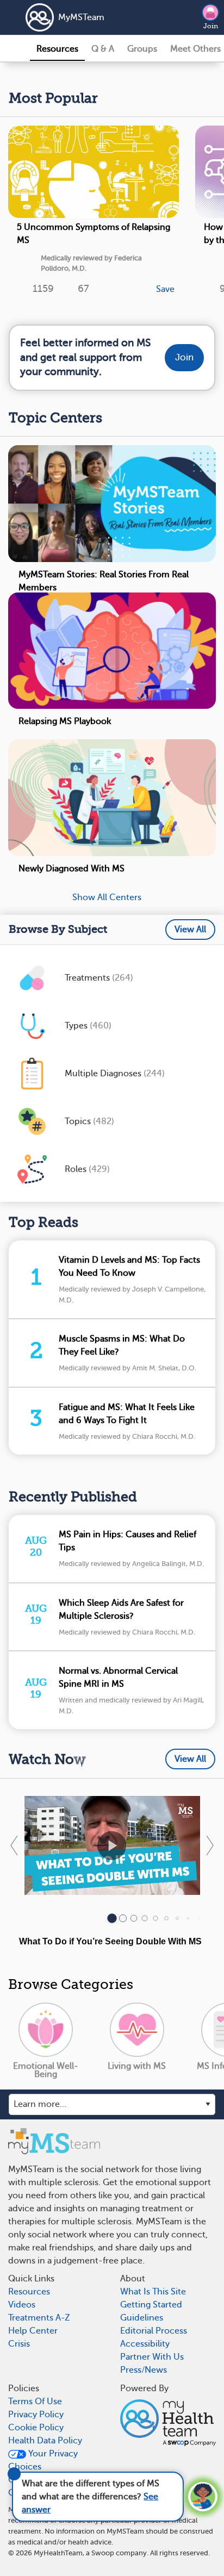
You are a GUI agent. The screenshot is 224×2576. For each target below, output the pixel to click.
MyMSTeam (81, 17)
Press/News (144, 2370)
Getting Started (151, 2305)
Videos (22, 2305)
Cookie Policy (36, 2428)
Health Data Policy (45, 2441)
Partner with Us (152, 2357)
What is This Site (153, 2292)
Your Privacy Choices (43, 2460)
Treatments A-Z (39, 2318)
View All (190, 930)
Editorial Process (154, 2331)
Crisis (19, 2344)
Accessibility (145, 2344)
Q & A (103, 49)
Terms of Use (35, 2402)
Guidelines (142, 2318)
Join (211, 26)
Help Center (33, 2331)
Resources (57, 49)
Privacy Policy (36, 2415)
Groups (142, 49)
